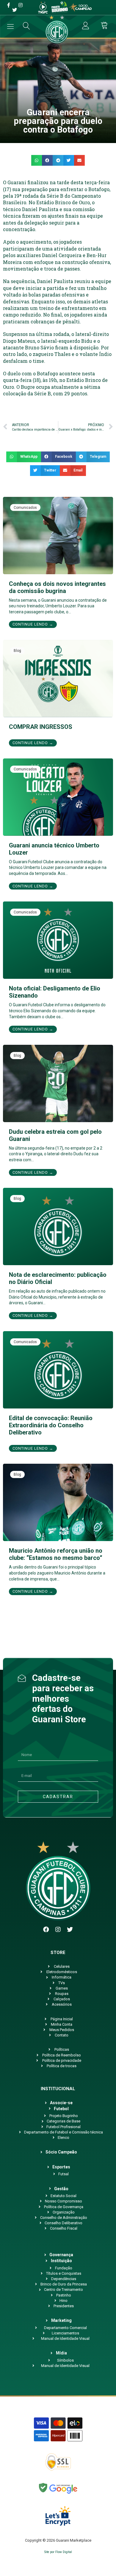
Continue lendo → (33, 624)
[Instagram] (58, 1930)
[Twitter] (70, 1930)
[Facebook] (46, 1930)
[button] (37, 160)
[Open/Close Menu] (11, 26)
